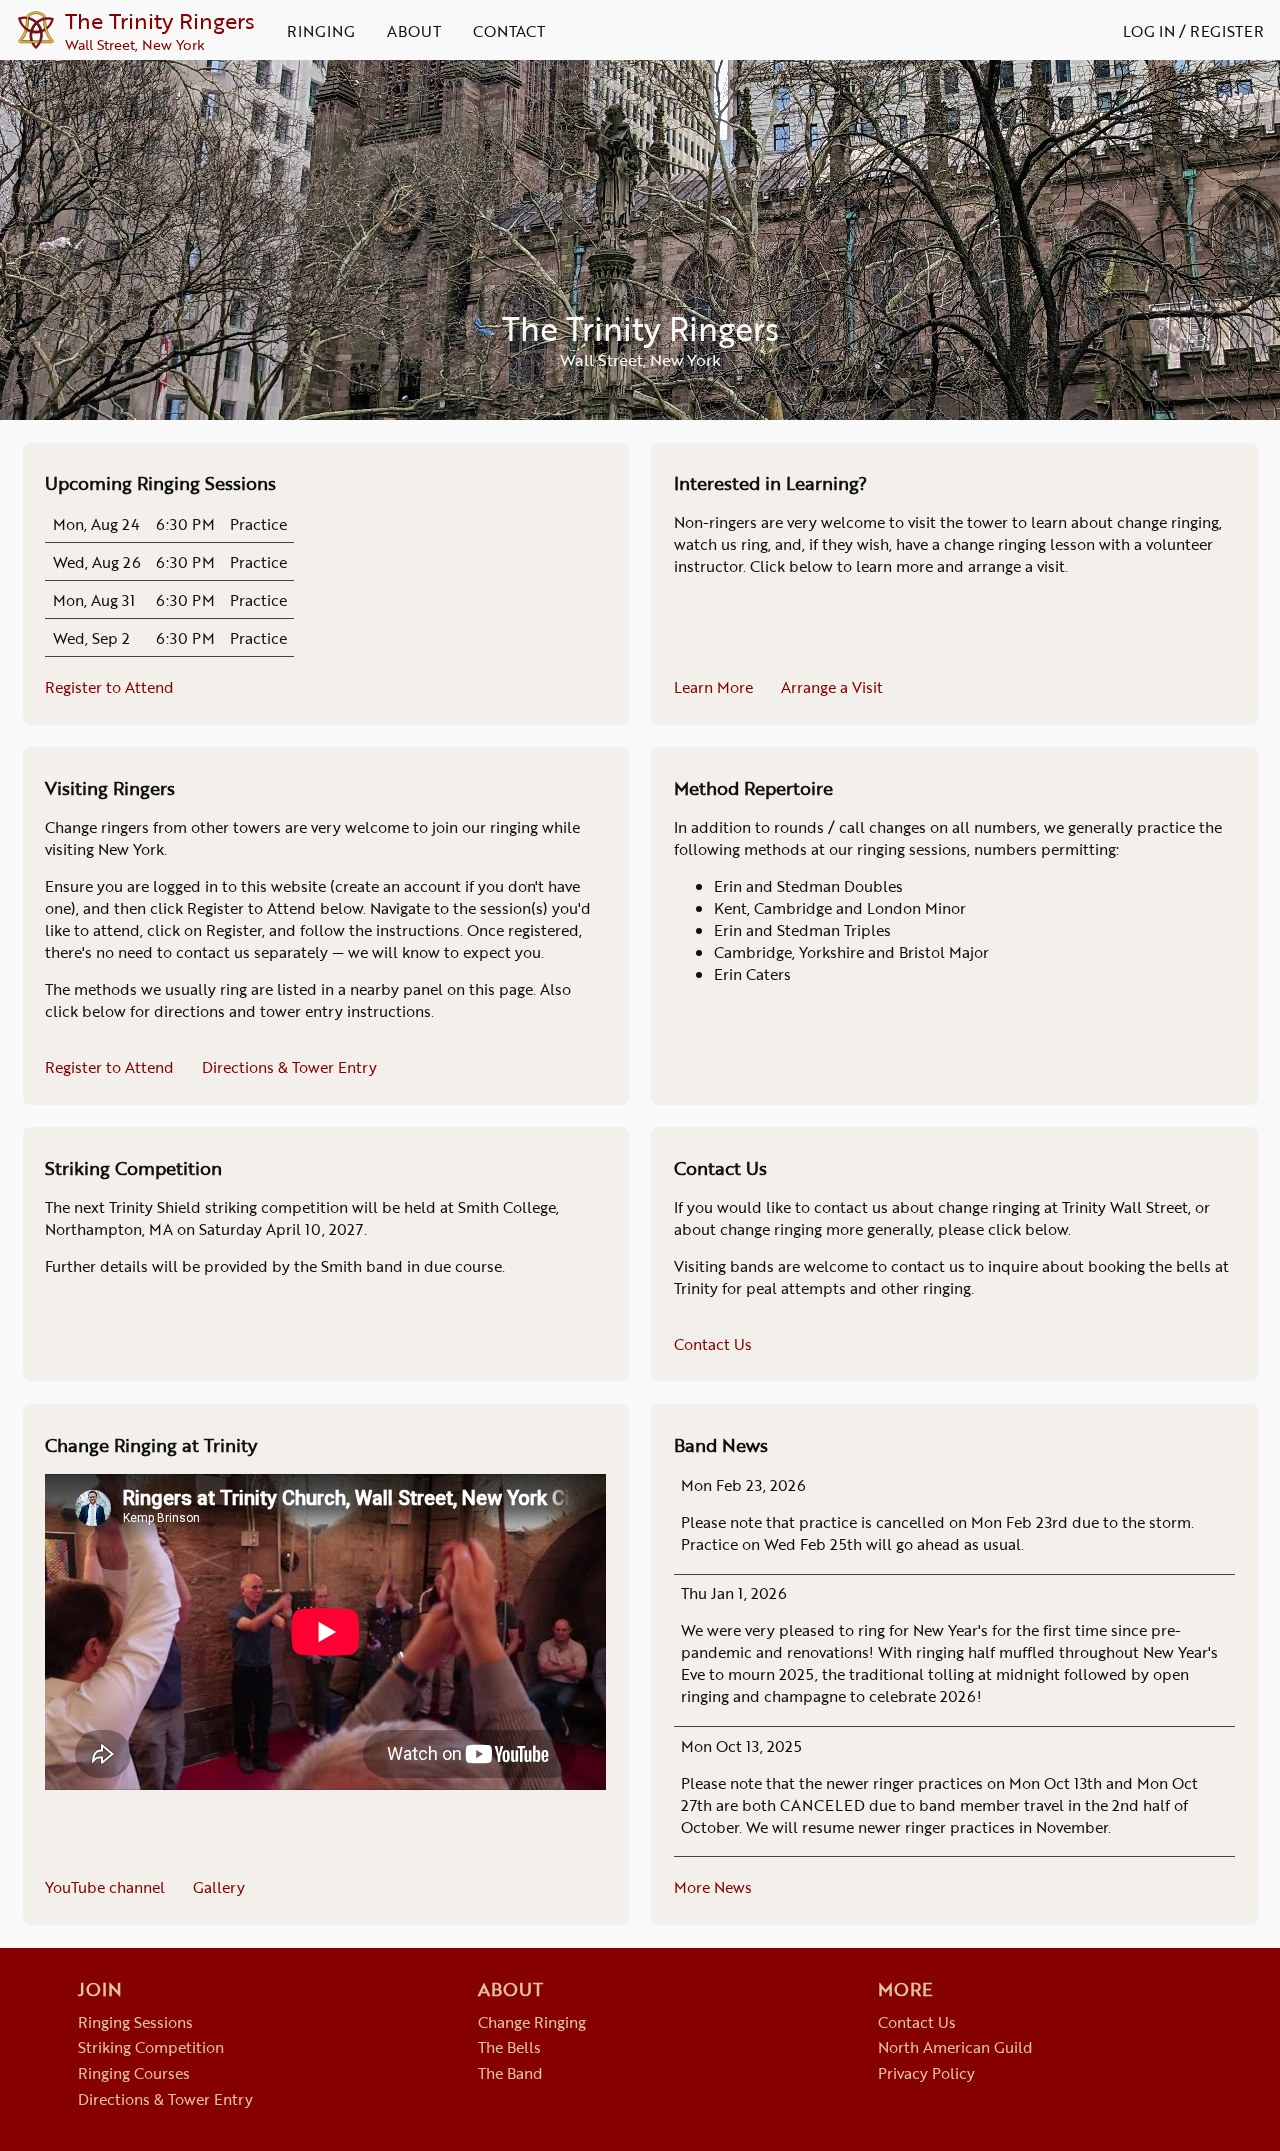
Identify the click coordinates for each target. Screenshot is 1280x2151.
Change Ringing (532, 2022)
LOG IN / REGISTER (1193, 31)
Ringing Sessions (135, 2022)
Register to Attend (109, 687)
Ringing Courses (134, 2073)
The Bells (509, 2047)
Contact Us (713, 1344)
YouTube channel (105, 1887)
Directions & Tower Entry (289, 1067)
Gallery (219, 1887)
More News (713, 1887)
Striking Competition (151, 2047)
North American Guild (955, 2047)
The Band (510, 2073)
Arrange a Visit (832, 687)
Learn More (713, 687)
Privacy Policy (926, 2073)
